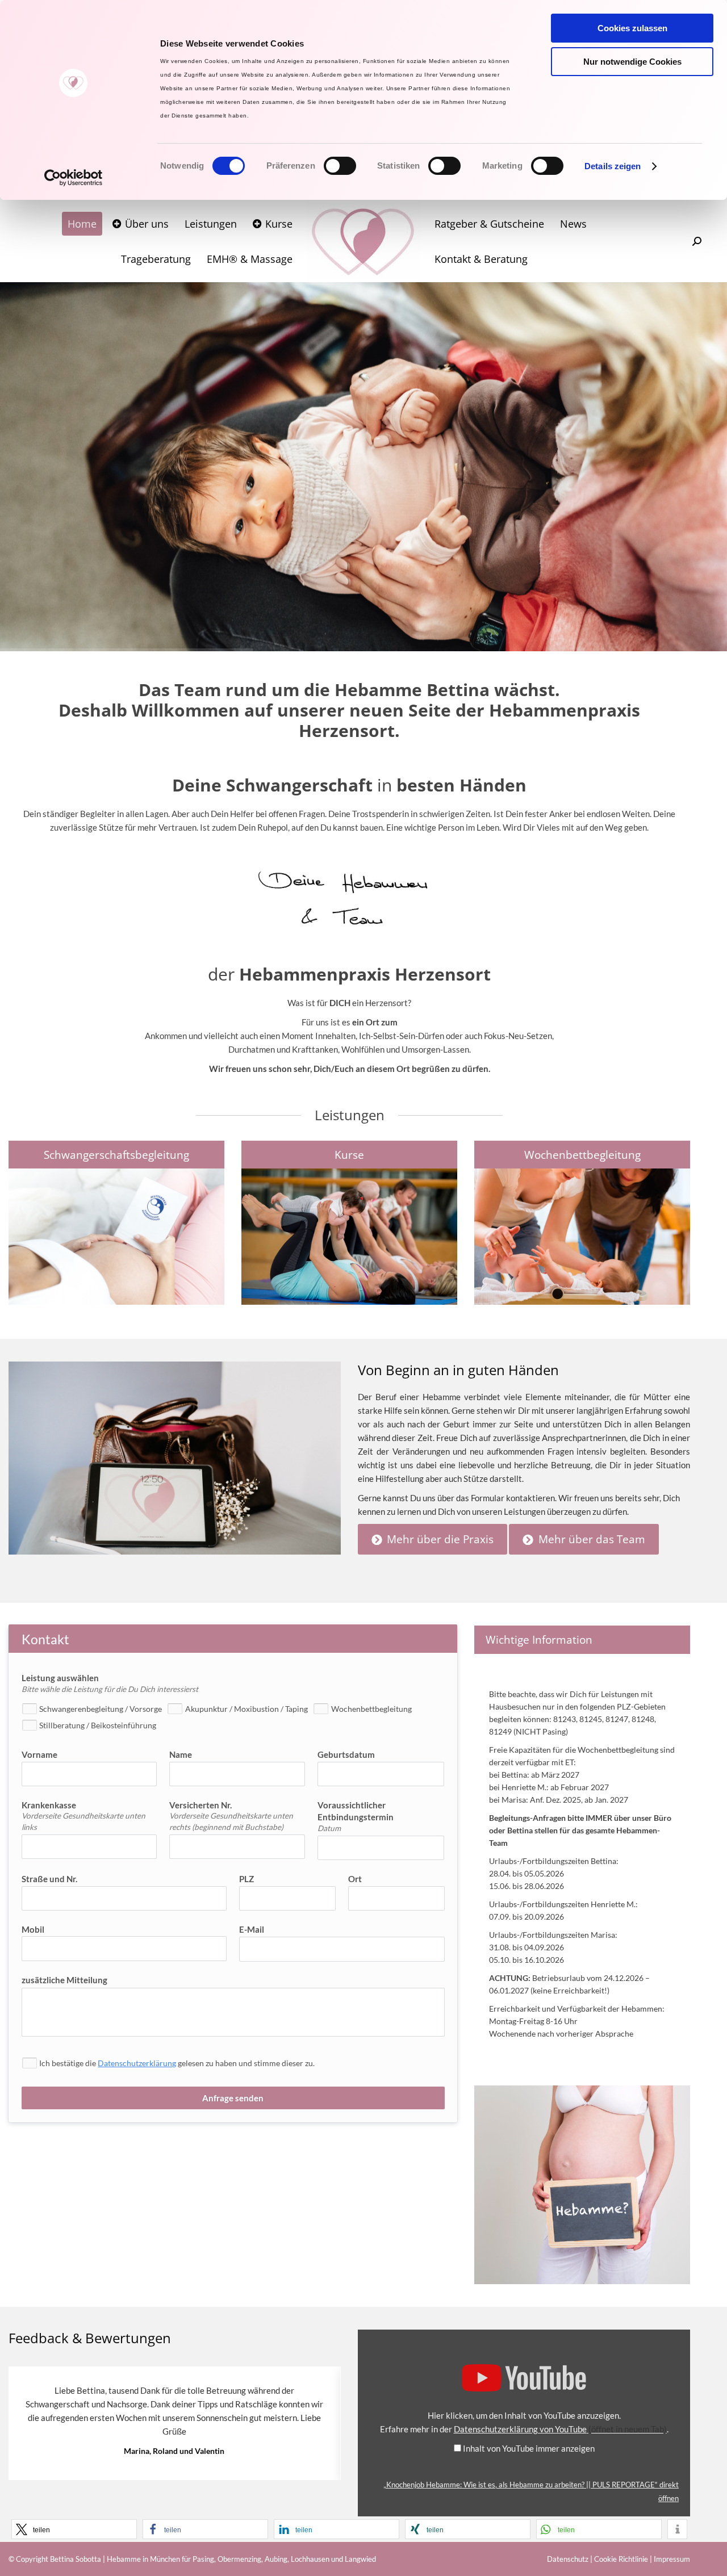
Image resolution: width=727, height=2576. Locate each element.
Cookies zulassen (632, 28)
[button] (74, 2529)
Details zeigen (613, 166)
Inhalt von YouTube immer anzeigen (529, 2448)
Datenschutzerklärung (137, 2063)
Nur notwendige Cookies (632, 62)
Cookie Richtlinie (621, 2559)
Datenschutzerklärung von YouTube (560, 2429)
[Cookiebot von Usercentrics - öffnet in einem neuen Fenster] (74, 178)
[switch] (340, 166)
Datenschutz (568, 2559)
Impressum (672, 2559)
